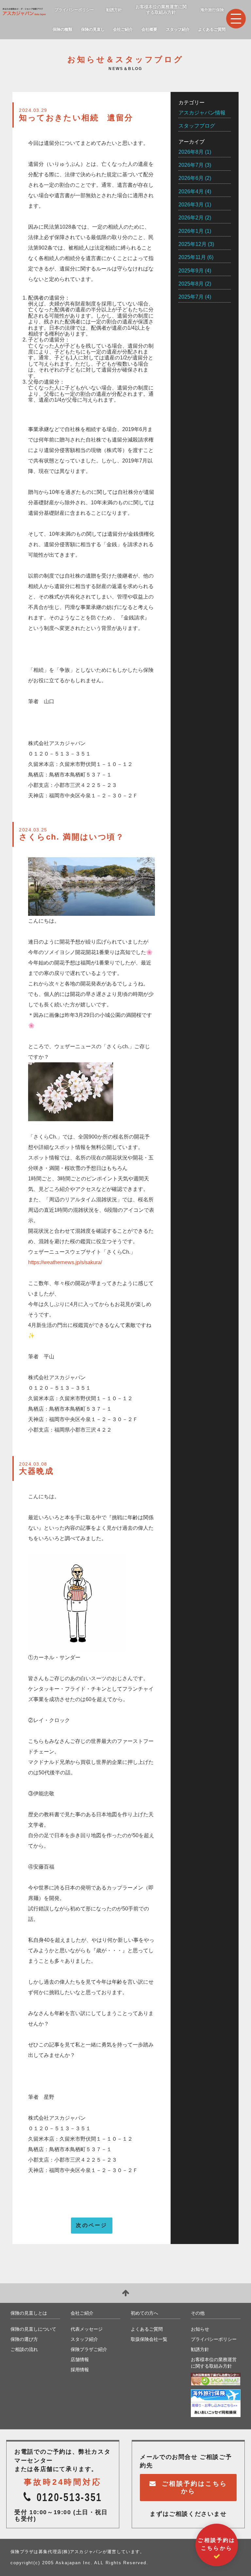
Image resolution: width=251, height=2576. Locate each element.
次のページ (92, 2225)
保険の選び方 (24, 2339)
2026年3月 (191, 205)
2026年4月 (191, 191)
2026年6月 (191, 178)
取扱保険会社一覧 (149, 2339)
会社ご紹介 (123, 29)
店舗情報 (80, 2359)
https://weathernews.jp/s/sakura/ (65, 1262)
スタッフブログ (197, 126)
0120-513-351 (69, 2497)
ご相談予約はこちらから (194, 2487)
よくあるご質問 (212, 29)
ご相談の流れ (24, 2349)
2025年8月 (191, 284)
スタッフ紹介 (178, 29)
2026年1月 (191, 231)
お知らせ (200, 2329)
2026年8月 (191, 152)
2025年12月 (192, 244)
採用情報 (80, 2370)
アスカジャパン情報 (202, 113)
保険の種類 (62, 29)
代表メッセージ (87, 2329)
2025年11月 (192, 257)
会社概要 (149, 29)
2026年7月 (191, 165)
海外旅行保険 (212, 10)
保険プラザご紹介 (89, 2349)
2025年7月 (191, 297)
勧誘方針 (114, 10)
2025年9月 (191, 271)
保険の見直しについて (33, 2329)
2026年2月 (191, 218)
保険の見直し (93, 29)
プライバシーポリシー (74, 10)
